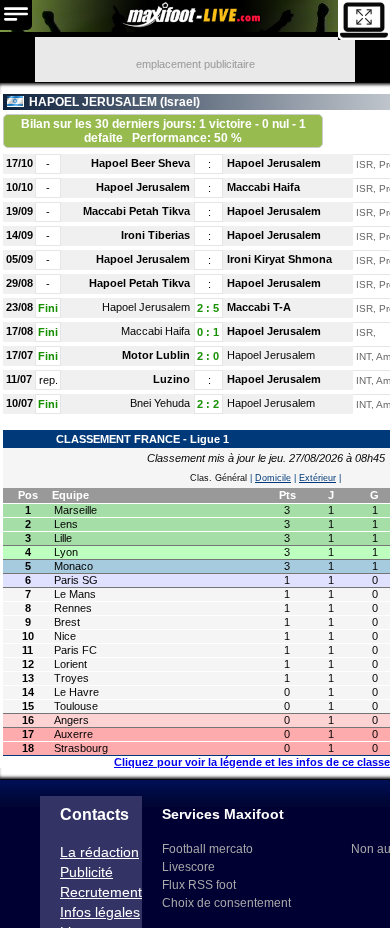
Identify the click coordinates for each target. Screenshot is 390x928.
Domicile (273, 478)
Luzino (171, 379)
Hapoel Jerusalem (274, 163)
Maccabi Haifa (263, 187)
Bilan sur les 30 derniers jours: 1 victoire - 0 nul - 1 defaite (163, 131)
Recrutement (101, 892)
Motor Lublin (156, 355)
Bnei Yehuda (160, 403)
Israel (180, 102)
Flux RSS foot (199, 885)
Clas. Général (218, 478)
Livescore (188, 867)
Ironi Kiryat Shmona (279, 259)
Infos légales (100, 912)
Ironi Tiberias (155, 235)
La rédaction (99, 852)
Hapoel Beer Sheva (140, 163)
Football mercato (207, 849)
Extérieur (317, 478)
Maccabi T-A (259, 307)
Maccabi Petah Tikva (136, 211)
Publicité (86, 872)
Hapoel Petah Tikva (139, 283)
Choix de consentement (226, 903)
